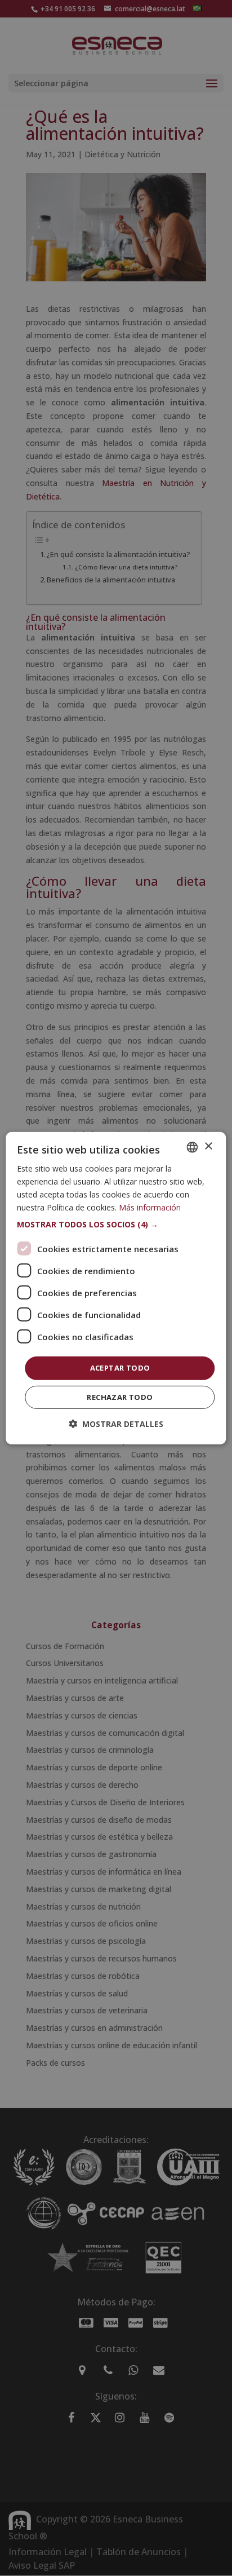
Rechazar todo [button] (120, 1397)
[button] (116, 1225)
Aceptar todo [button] (120, 1368)
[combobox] (193, 1147)
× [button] (208, 1146)
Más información (150, 1207)
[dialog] (116, 1288)
